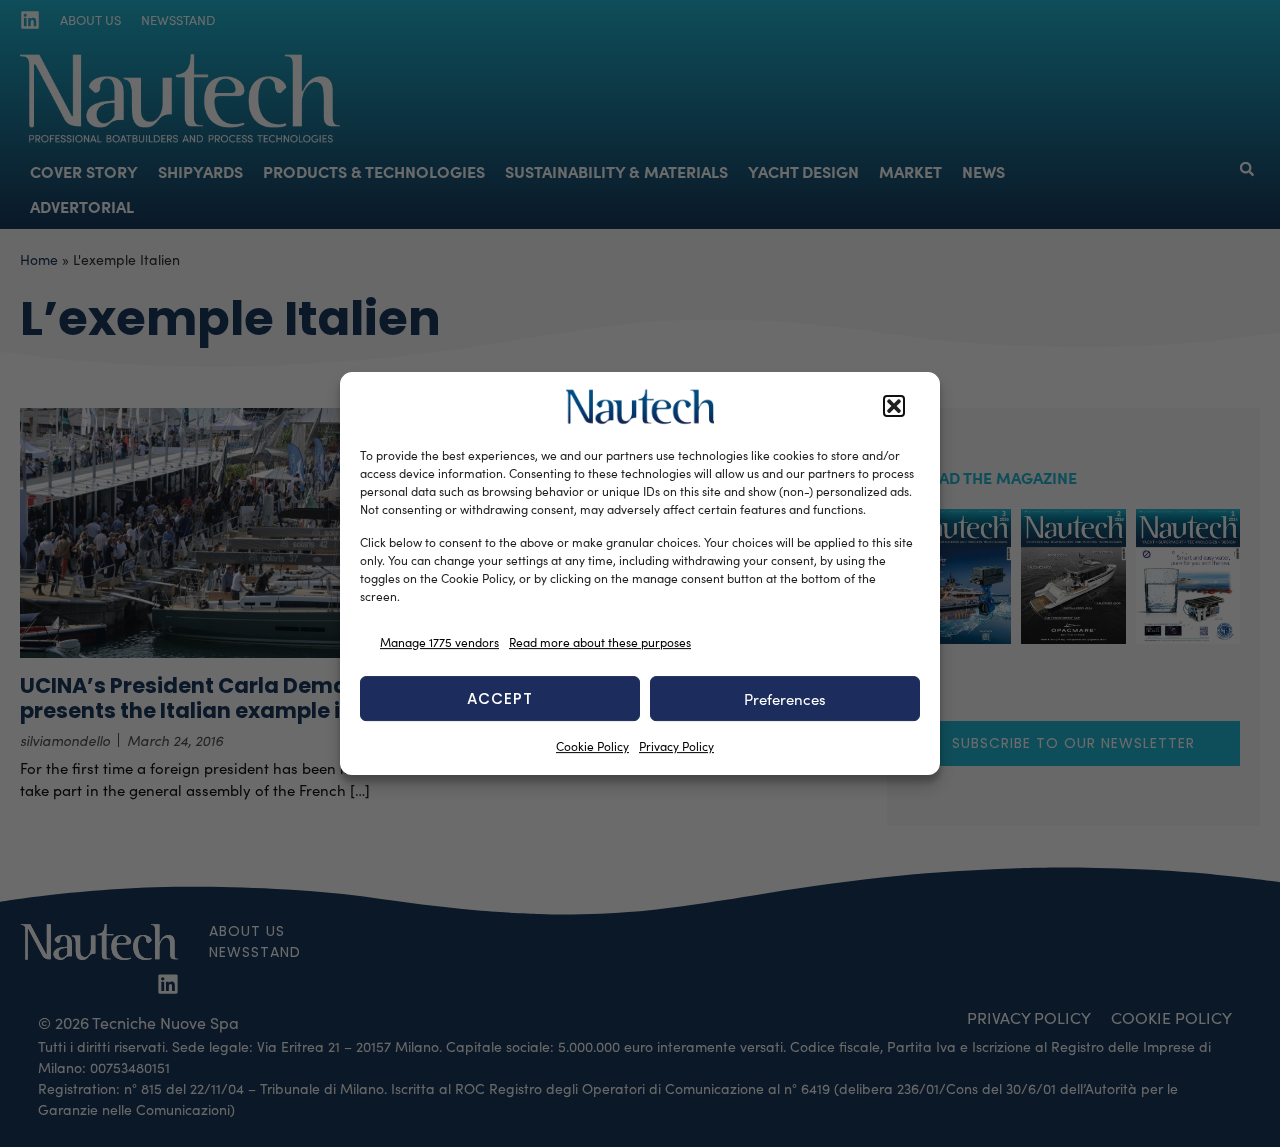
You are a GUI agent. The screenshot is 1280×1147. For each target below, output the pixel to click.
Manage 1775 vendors (439, 642)
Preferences (785, 699)
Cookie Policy (592, 746)
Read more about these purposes (600, 642)
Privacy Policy (676, 746)
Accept (500, 698)
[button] (894, 407)
